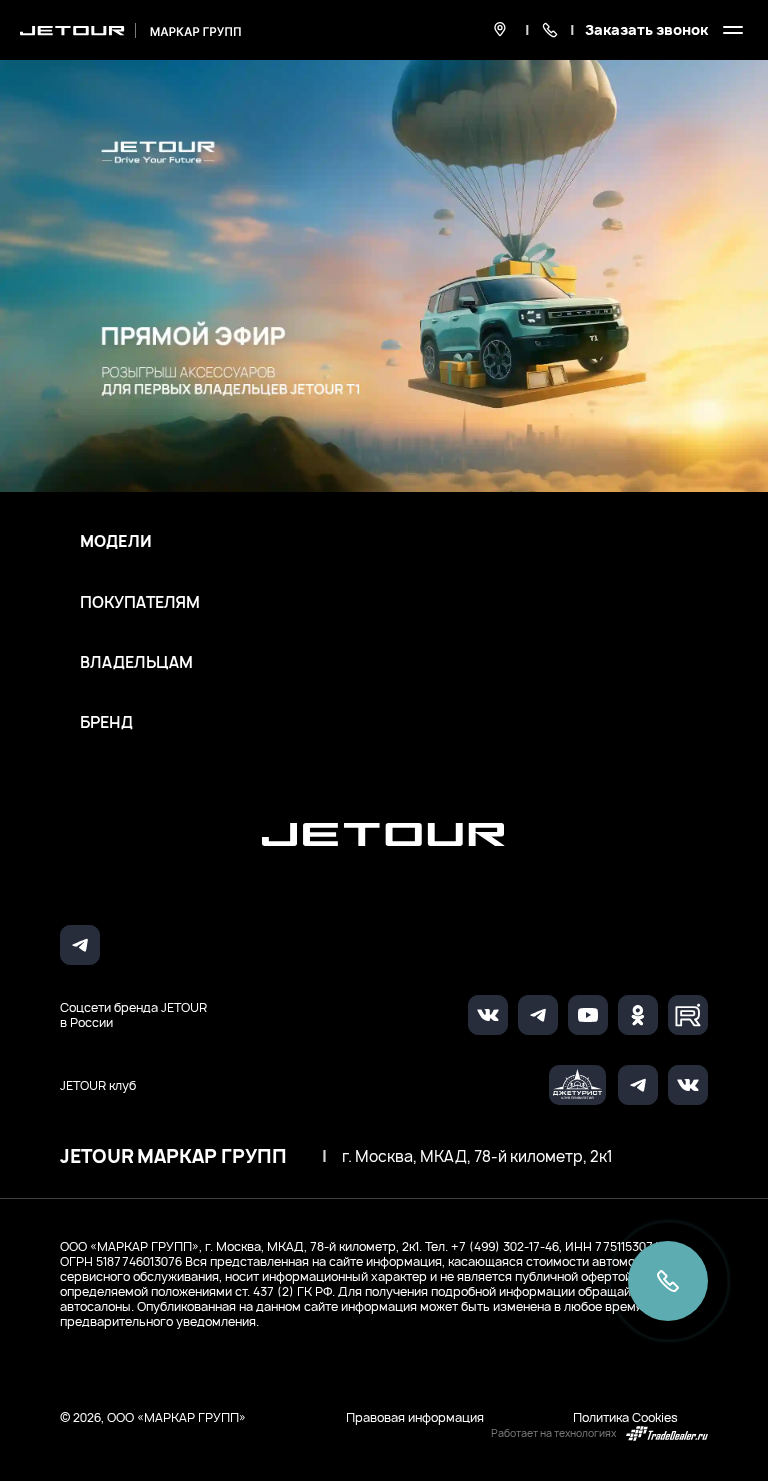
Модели (116, 542)
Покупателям (140, 603)
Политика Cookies (625, 1417)
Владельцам (136, 663)
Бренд (106, 723)
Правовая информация (415, 1417)
